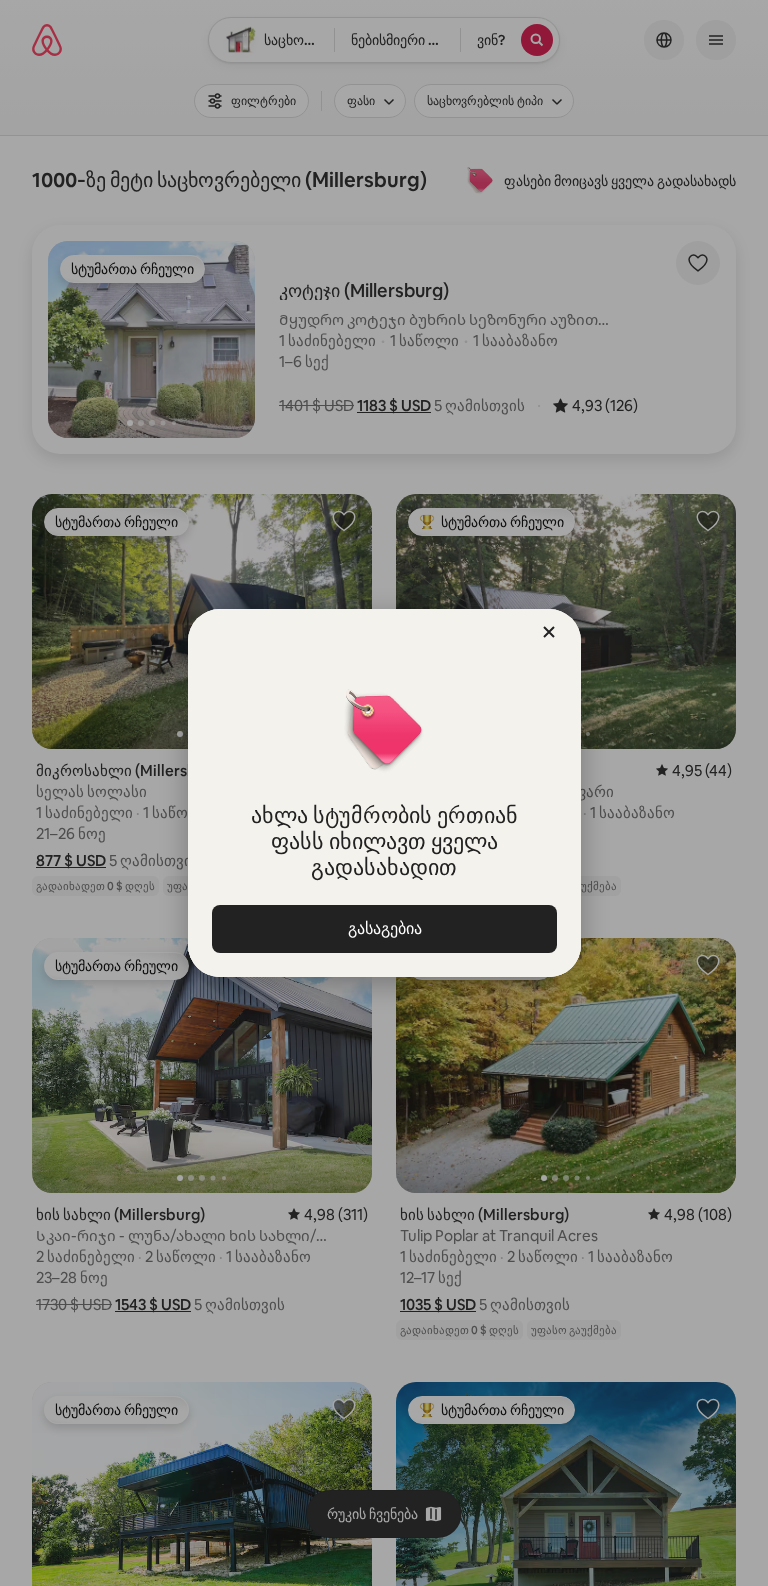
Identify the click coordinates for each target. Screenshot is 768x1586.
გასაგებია (384, 928)
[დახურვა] (549, 632)
